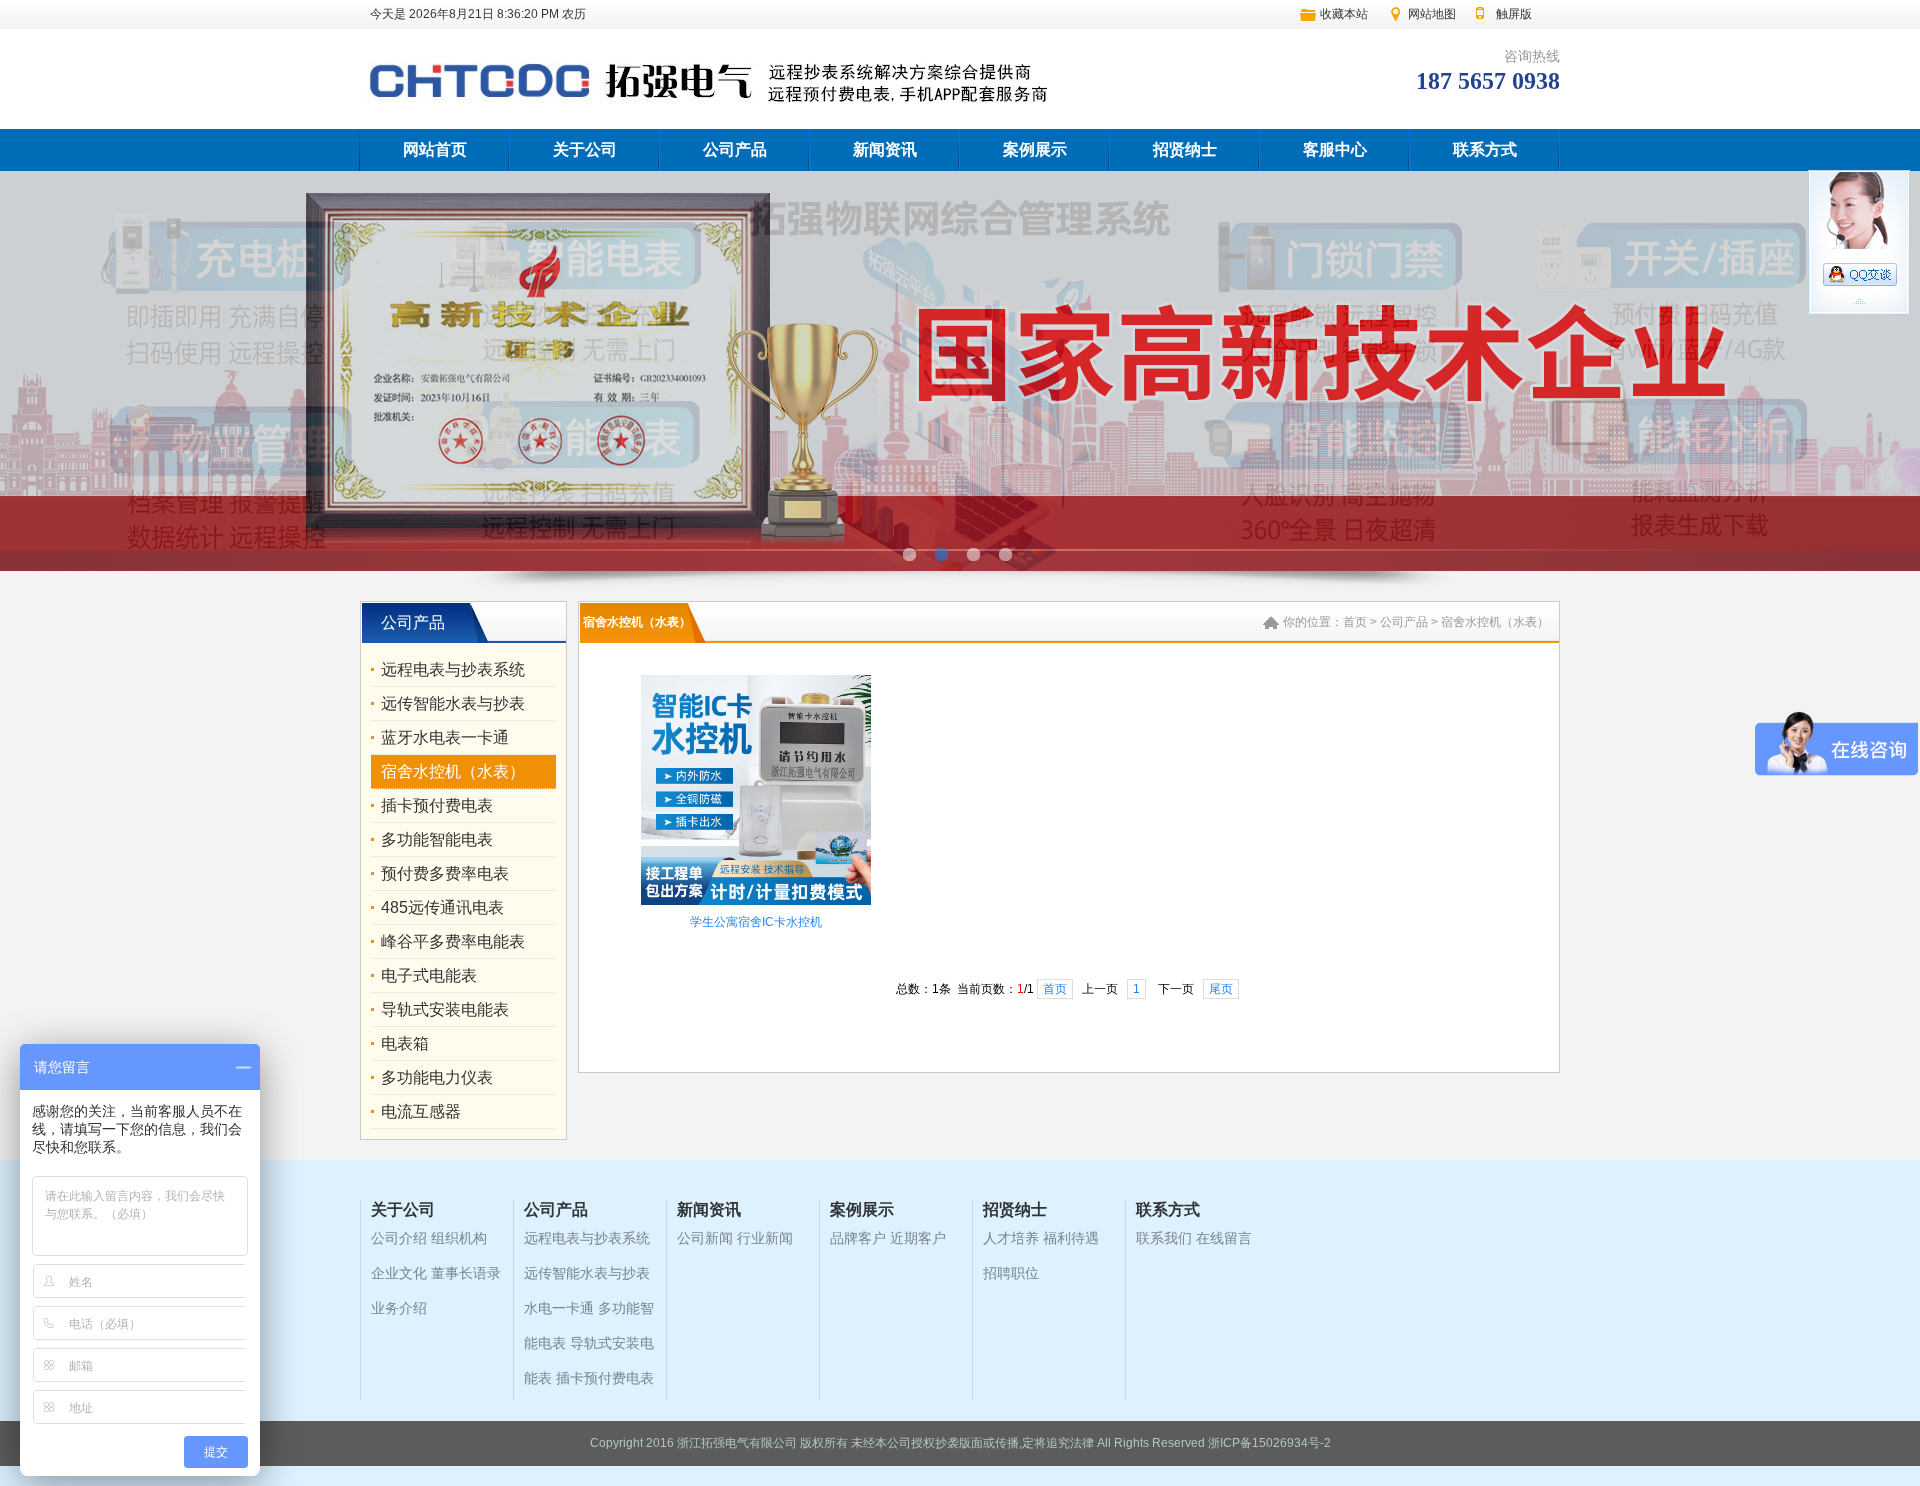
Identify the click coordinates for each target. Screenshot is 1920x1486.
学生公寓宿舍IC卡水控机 (756, 922)
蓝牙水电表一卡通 (445, 737)
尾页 (1221, 989)
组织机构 (459, 1238)
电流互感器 (421, 1111)
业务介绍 (399, 1308)
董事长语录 (466, 1273)
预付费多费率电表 (445, 873)
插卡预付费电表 (437, 805)
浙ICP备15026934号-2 (1269, 1443)
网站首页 (435, 149)
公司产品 (735, 149)
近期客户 (918, 1238)
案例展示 (1035, 149)
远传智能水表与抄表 (453, 703)
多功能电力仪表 (437, 1077)
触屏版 (1514, 14)
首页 (1355, 622)
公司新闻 (705, 1238)
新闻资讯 (885, 149)
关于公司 (585, 149)
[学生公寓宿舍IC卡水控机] (756, 903)
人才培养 (1011, 1238)
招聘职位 (1011, 1273)
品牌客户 (858, 1238)
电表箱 (405, 1043)
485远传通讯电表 (442, 907)
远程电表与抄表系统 (453, 669)
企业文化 (399, 1273)
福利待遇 (1071, 1238)
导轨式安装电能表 (445, 1009)
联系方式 (1485, 149)
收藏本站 (1344, 14)
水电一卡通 (559, 1308)
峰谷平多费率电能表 (453, 941)
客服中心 (1335, 149)
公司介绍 (399, 1238)
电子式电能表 (429, 975)
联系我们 (1164, 1238)
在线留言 (1224, 1238)
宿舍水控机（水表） (453, 771)
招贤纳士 (1185, 149)
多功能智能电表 (437, 839)
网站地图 (1432, 14)
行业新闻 (765, 1238)
